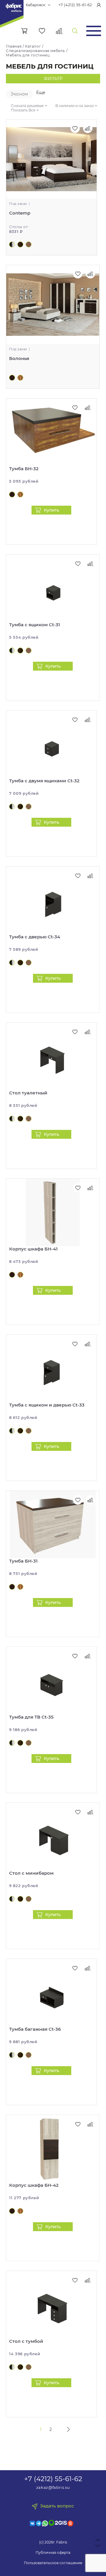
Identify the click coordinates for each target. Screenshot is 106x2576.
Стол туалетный (28, 1093)
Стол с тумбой (26, 2341)
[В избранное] (75, 408)
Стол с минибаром (31, 1873)
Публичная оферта (53, 2553)
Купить (52, 510)
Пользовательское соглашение (53, 2563)
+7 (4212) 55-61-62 (75, 5)
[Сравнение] (59, 31)
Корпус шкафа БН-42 (34, 2185)
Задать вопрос (57, 2506)
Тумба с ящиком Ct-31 (35, 625)
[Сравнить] (88, 408)
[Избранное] (42, 31)
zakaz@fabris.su (53, 2487)
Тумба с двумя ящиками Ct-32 (44, 781)
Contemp (20, 213)
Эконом (19, 94)
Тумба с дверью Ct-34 (35, 937)
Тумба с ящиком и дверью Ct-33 (47, 1405)
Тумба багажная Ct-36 (35, 2029)
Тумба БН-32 (24, 469)
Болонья (19, 358)
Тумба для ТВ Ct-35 (31, 1717)
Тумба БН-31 (23, 1561)
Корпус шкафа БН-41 (33, 1249)
